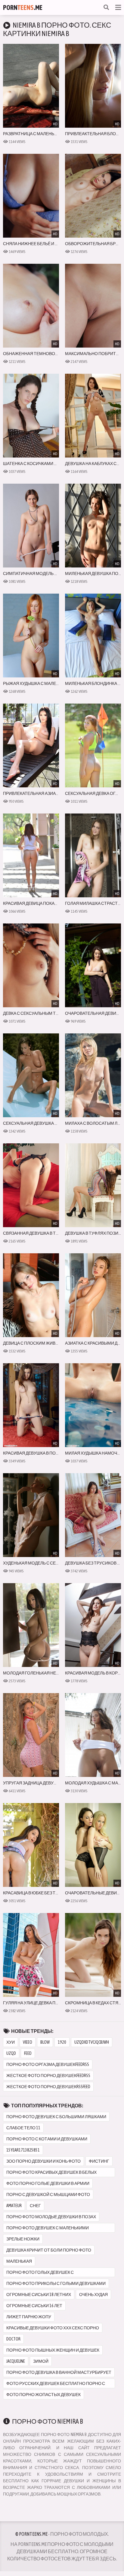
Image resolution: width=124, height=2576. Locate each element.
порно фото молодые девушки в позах (51, 2217)
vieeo (28, 2042)
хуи (11, 2042)
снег (35, 2206)
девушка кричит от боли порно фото (49, 2250)
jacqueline (16, 2361)
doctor (13, 2339)
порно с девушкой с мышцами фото (48, 2194)
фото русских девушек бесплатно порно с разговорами (56, 2385)
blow (45, 2042)
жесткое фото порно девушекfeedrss (48, 2076)
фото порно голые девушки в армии (48, 2183)
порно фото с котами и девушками (47, 2139)
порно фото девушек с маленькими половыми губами (48, 2229)
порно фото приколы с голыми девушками (56, 2283)
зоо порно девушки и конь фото (43, 2161)
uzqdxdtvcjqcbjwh (92, 2042)
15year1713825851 (23, 2150)
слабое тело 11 (23, 2128)
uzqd (11, 2053)
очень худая (93, 2295)
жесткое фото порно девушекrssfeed (48, 2087)
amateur (14, 2206)
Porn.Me (23, 8)
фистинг (99, 2161)
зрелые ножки (23, 2239)
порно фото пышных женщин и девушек (53, 2350)
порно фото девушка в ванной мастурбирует (59, 2372)
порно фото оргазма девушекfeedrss (48, 2064)
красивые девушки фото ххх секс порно (53, 2328)
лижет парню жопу (29, 2317)
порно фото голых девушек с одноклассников (40, 2273)
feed (28, 2053)
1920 (62, 2042)
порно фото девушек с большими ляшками (56, 2117)
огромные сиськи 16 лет (34, 2306)
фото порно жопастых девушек (43, 2395)
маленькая (19, 2261)
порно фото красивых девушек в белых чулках (51, 2173)
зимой (41, 2361)
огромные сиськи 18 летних (39, 2295)
